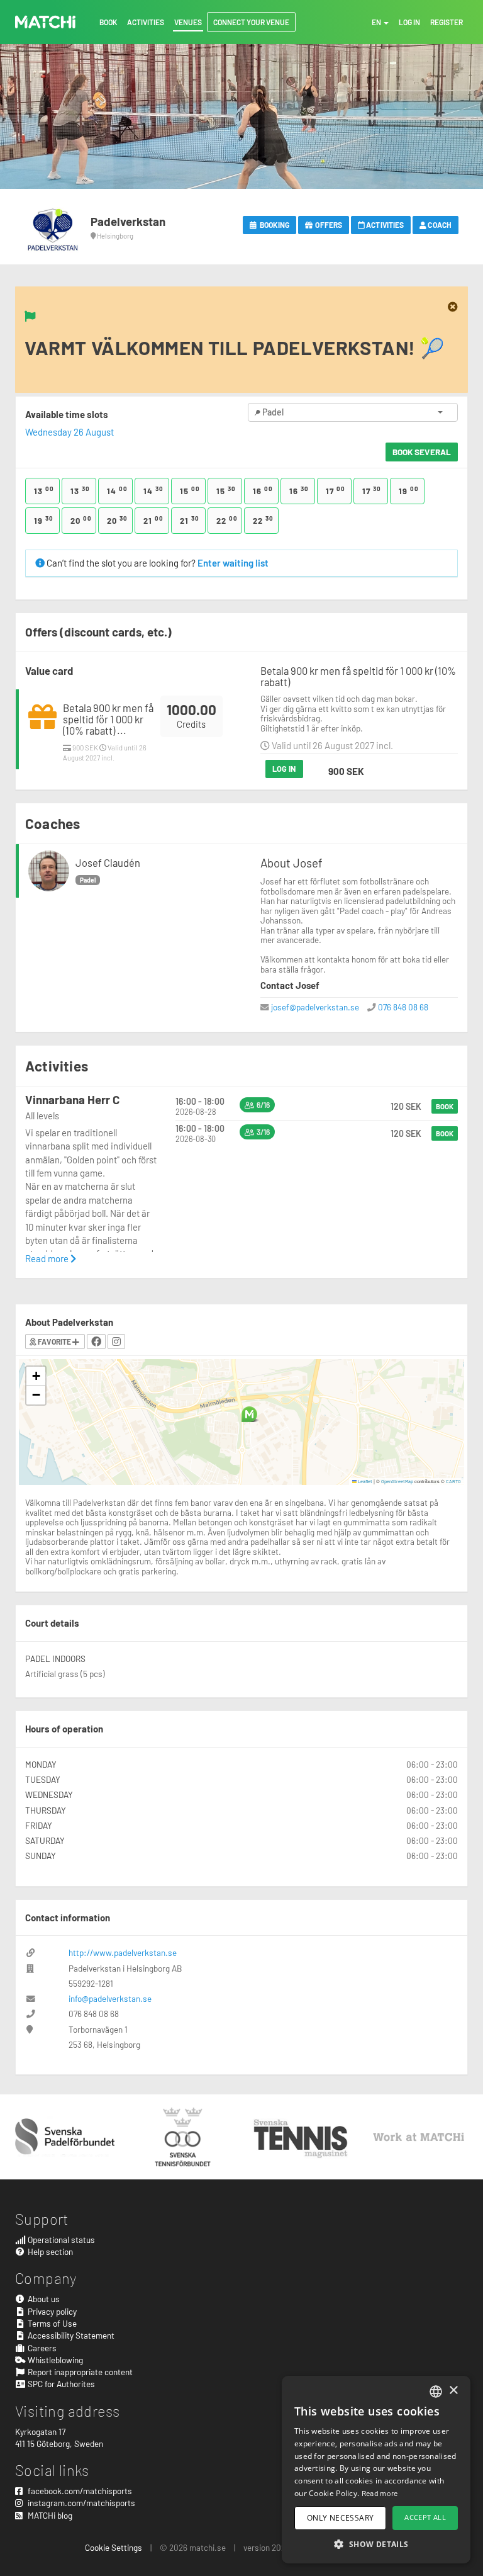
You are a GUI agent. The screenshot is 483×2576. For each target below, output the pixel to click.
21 (153, 520)
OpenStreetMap (397, 1481)
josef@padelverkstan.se (315, 1007)
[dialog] (376, 2470)
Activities (384, 225)
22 (227, 520)
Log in (284, 769)
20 (81, 520)
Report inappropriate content (79, 2372)
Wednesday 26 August (69, 432)
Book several (422, 452)
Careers (41, 2348)
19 (409, 490)
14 (117, 490)
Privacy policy (51, 2311)
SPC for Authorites (60, 2384)
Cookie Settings (114, 2547)
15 (190, 490)
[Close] (453, 307)
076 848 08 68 (403, 1007)
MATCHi (45, 22)
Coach (439, 225)
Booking (274, 225)
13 (44, 490)
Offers (328, 225)
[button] (249, 1414)
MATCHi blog (49, 2515)
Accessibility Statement (70, 2335)
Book (445, 1106)
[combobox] (436, 2392)
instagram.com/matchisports (80, 2503)
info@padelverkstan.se (110, 1998)
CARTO (453, 1481)
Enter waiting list (233, 563)
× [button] (453, 2391)
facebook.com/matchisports (79, 2491)
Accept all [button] (425, 2517)
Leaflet (364, 1481)
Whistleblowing (54, 2360)
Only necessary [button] (341, 2518)
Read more (48, 1258)
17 (336, 490)
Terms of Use (51, 2323)
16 (263, 490)
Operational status (60, 2240)
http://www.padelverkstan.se (123, 1952)
